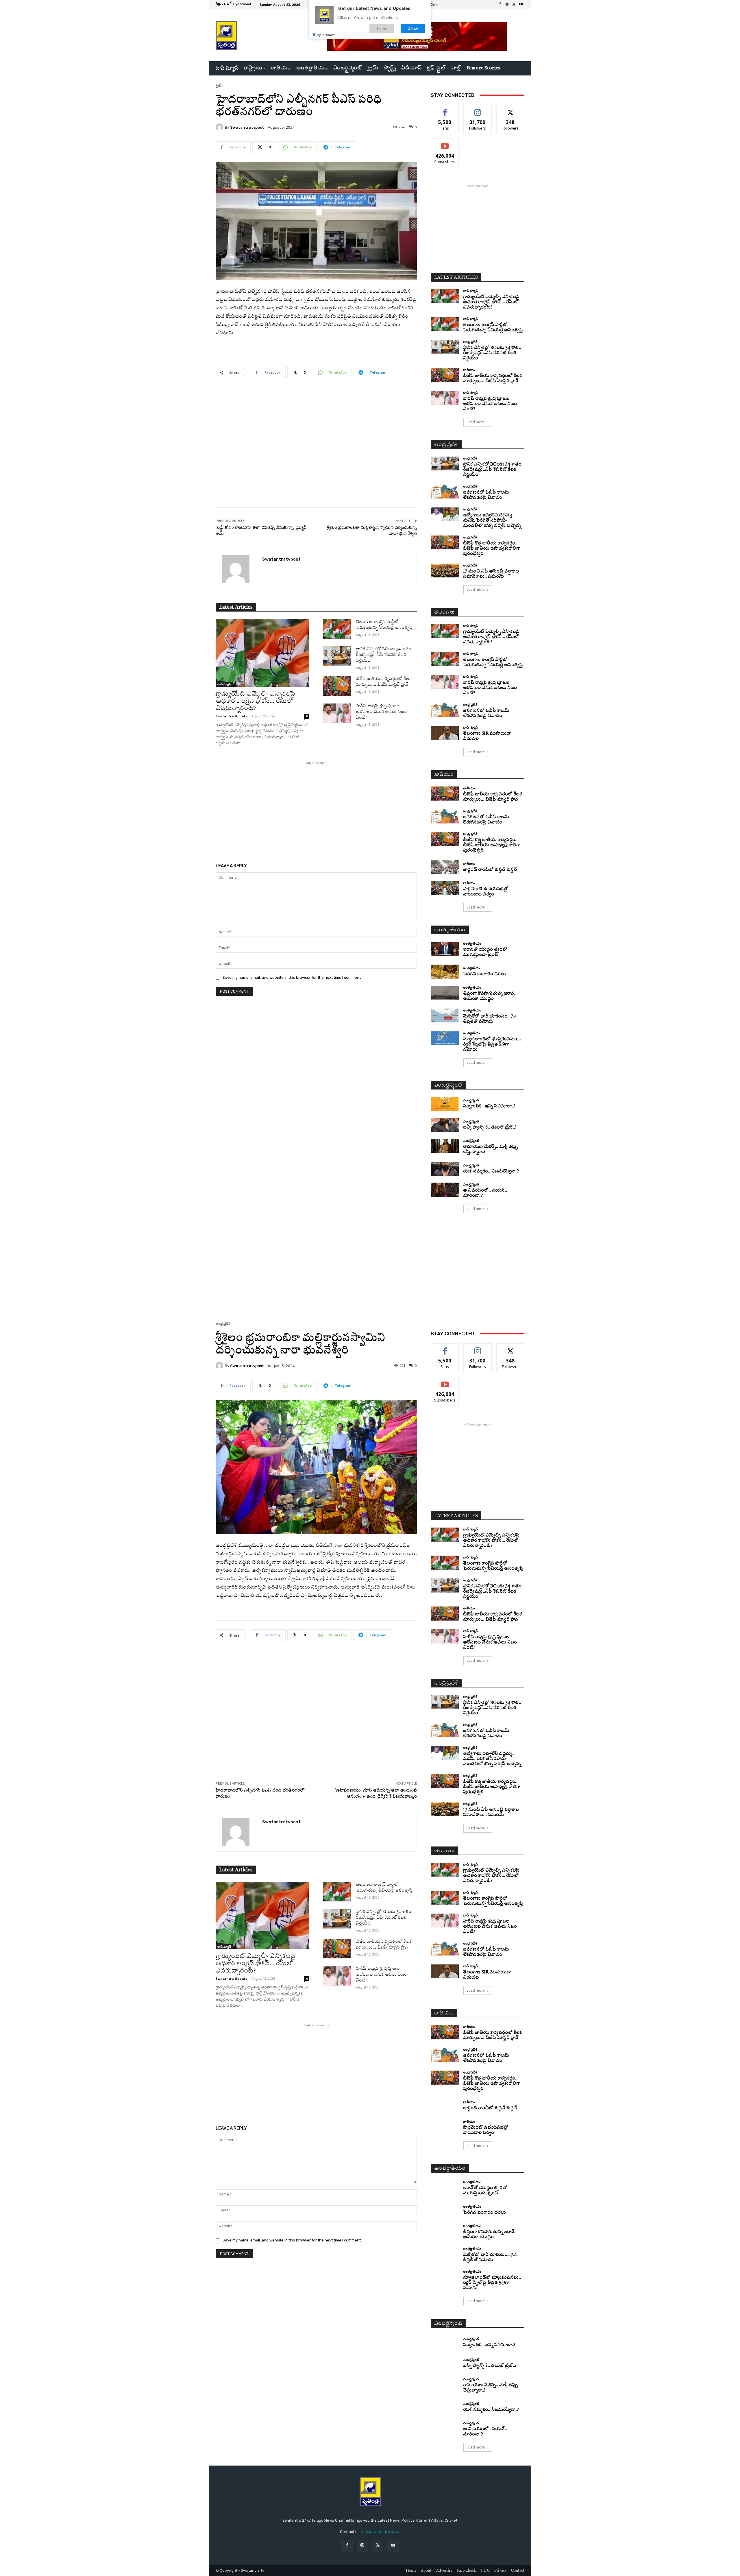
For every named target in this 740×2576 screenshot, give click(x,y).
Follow (478, 109)
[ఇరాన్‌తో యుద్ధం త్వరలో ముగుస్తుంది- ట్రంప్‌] (445, 949)
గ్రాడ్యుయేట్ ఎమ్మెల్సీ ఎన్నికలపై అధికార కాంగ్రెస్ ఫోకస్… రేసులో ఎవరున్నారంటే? (255, 701)
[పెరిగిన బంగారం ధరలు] (445, 972)
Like (445, 109)
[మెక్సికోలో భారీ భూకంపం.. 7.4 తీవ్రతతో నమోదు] (445, 1016)
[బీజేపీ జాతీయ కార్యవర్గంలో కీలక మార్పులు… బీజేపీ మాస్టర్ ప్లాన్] (337, 686)
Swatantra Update (232, 716)
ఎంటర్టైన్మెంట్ (471, 1100)
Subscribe (445, 143)
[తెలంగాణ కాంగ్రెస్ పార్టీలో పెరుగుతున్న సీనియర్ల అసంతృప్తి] (337, 629)
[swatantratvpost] (220, 127)
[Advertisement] (316, 447)
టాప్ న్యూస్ (224, 684)
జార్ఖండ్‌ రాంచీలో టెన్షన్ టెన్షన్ (490, 870)
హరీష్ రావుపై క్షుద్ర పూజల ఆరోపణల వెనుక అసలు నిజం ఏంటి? (381, 712)
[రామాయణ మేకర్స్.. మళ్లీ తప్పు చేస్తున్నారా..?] (445, 1146)
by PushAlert (326, 35)
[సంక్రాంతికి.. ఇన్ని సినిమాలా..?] (445, 1104)
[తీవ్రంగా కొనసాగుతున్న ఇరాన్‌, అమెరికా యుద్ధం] (445, 993)
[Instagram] (507, 5)
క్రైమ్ (219, 85)
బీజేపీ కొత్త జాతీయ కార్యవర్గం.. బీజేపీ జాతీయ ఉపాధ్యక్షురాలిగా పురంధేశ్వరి (492, 549)
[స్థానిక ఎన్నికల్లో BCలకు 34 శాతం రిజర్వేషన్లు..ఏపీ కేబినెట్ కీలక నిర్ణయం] (337, 656)
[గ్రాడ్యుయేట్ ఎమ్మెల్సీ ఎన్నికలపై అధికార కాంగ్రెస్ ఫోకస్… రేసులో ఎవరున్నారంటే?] (262, 653)
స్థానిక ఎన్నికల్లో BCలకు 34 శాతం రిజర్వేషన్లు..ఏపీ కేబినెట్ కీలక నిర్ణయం (384, 655)
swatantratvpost (247, 127)
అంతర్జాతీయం (472, 943)
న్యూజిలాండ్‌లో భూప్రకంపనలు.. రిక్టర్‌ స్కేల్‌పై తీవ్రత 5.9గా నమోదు (492, 1045)
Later (382, 28)
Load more (476, 422)
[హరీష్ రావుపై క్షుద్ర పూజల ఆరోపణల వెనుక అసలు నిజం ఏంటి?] (337, 713)
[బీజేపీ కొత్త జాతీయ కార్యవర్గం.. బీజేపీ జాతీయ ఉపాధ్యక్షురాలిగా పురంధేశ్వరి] (445, 543)
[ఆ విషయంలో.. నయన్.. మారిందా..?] (445, 1190)
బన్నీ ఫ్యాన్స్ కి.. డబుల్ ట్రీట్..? (490, 1128)
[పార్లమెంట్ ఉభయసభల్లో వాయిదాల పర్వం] (445, 888)
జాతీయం (469, 370)
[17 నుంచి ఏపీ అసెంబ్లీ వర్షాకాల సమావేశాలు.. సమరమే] (445, 571)
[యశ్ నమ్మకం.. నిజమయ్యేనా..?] (445, 1169)
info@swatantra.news (381, 2532)
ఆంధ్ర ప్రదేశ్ (470, 342)
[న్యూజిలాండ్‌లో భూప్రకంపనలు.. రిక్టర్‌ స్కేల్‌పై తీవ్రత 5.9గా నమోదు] (445, 1038)
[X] (514, 5)
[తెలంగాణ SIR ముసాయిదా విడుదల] (445, 733)
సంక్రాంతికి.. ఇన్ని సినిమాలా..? (489, 1106)
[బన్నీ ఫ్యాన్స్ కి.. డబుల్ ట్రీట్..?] (445, 1125)
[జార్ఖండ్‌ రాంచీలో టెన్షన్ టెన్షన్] (445, 867)
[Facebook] (500, 5)
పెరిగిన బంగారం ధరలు (484, 974)
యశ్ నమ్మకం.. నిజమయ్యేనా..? (491, 1171)
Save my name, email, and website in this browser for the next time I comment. (292, 977)
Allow (413, 28)
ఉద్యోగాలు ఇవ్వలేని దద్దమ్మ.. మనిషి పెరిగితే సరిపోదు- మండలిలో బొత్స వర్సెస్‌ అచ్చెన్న (492, 521)
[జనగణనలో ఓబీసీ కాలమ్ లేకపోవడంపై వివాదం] (445, 492)
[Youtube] (521, 5)
